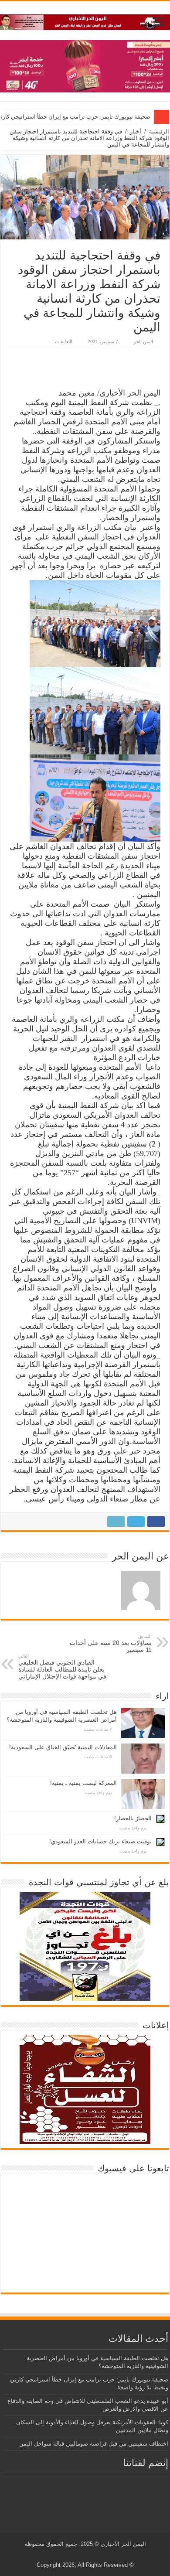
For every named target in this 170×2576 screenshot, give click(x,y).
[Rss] (100, 2555)
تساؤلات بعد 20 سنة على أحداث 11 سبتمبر (111, 1643)
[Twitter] (92, 2555)
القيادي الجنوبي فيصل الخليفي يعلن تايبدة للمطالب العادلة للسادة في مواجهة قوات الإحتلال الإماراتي (62, 1667)
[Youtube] (83, 2555)
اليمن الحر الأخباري (123, 2544)
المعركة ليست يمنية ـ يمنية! (83, 1783)
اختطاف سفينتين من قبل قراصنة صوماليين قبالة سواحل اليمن (94, 2444)
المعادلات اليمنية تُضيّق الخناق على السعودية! (63, 1747)
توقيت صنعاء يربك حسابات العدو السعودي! (100, 1841)
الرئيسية (159, 131)
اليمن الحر (143, 341)
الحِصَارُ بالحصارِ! (133, 1818)
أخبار (136, 131)
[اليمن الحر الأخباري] (85, 20)
